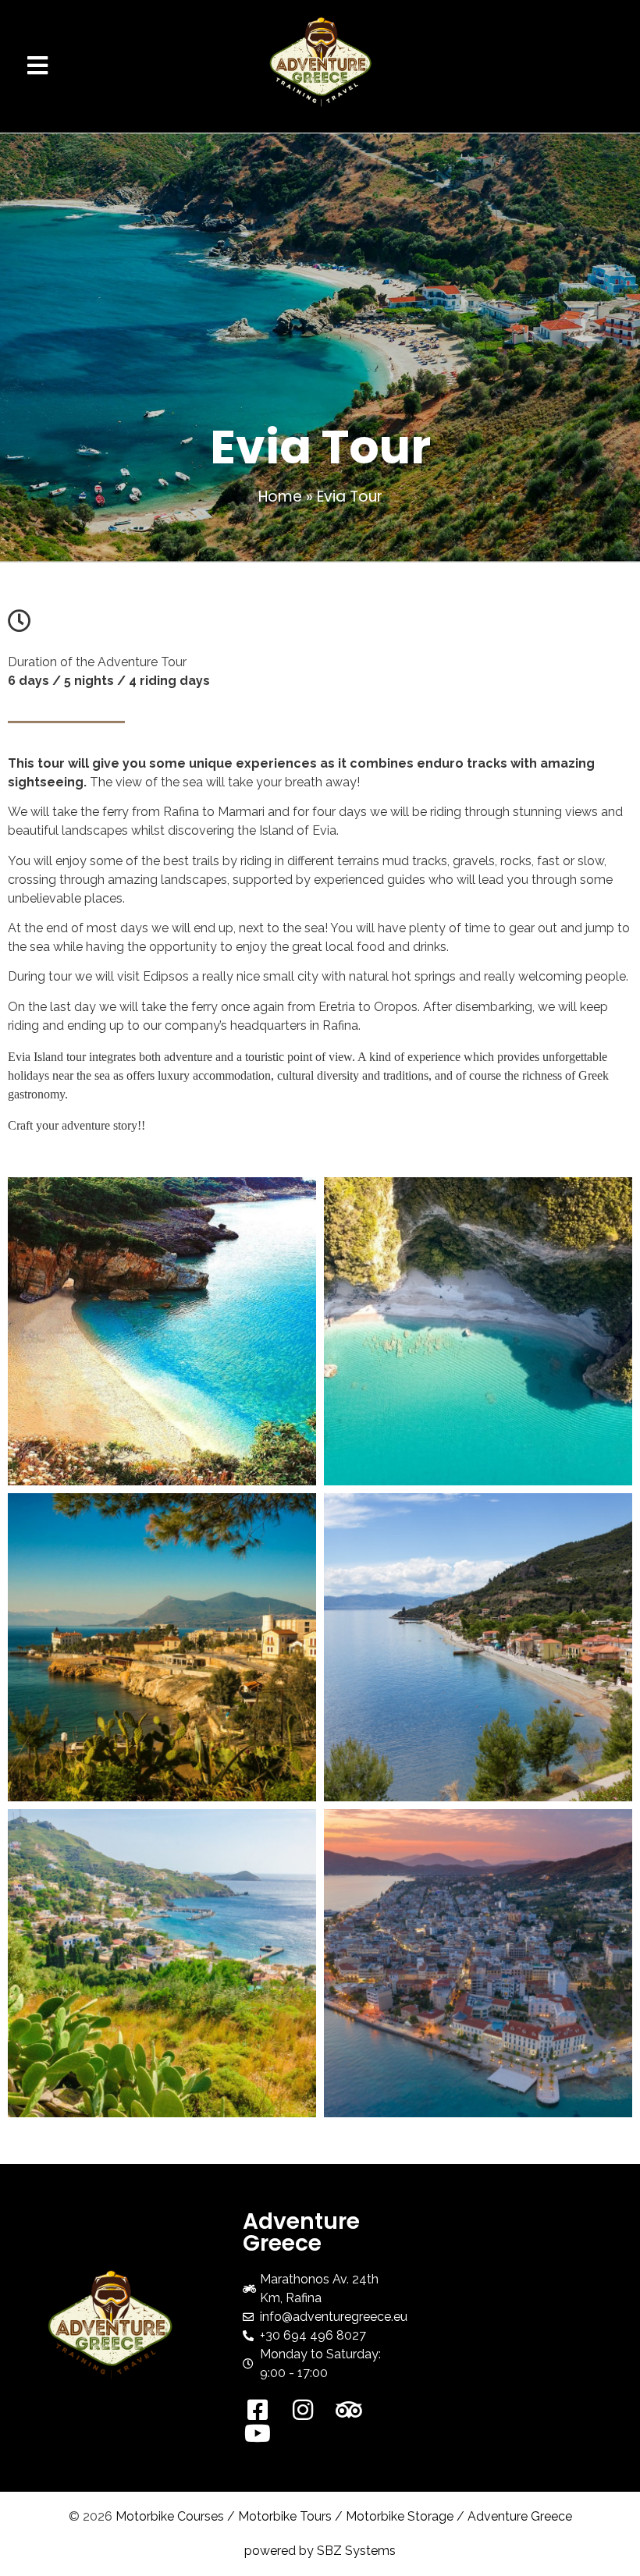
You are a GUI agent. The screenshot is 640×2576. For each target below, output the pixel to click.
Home (280, 497)
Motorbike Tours (285, 2516)
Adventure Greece (520, 2516)
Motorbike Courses (170, 2516)
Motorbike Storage (400, 2516)
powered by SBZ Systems (320, 2551)
